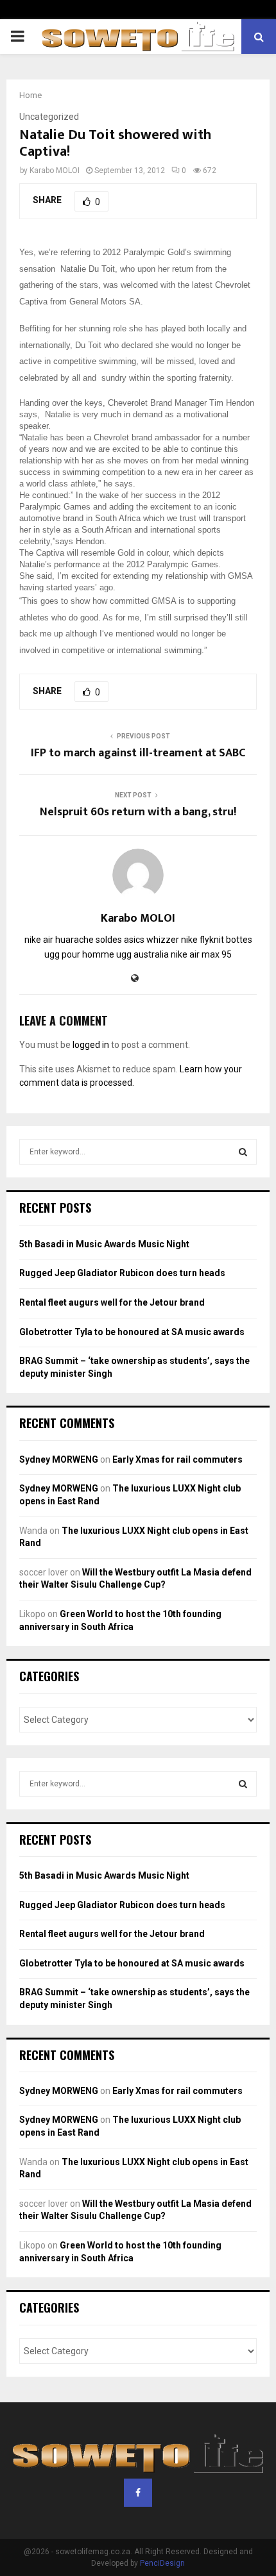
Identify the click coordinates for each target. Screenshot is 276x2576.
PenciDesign (162, 2563)
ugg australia (142, 954)
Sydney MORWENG (59, 1459)
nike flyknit (203, 940)
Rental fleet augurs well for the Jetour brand (112, 1302)
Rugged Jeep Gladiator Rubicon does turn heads (122, 1273)
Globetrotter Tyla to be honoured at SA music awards (132, 1332)
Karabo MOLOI (55, 170)
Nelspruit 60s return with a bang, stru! (138, 812)
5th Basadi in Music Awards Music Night (104, 1244)
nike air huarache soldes (73, 940)
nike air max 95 (201, 954)
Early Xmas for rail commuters (177, 1459)
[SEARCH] (243, 1152)
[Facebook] (138, 2493)
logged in (91, 1045)
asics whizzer (151, 940)
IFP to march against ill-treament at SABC (138, 753)
